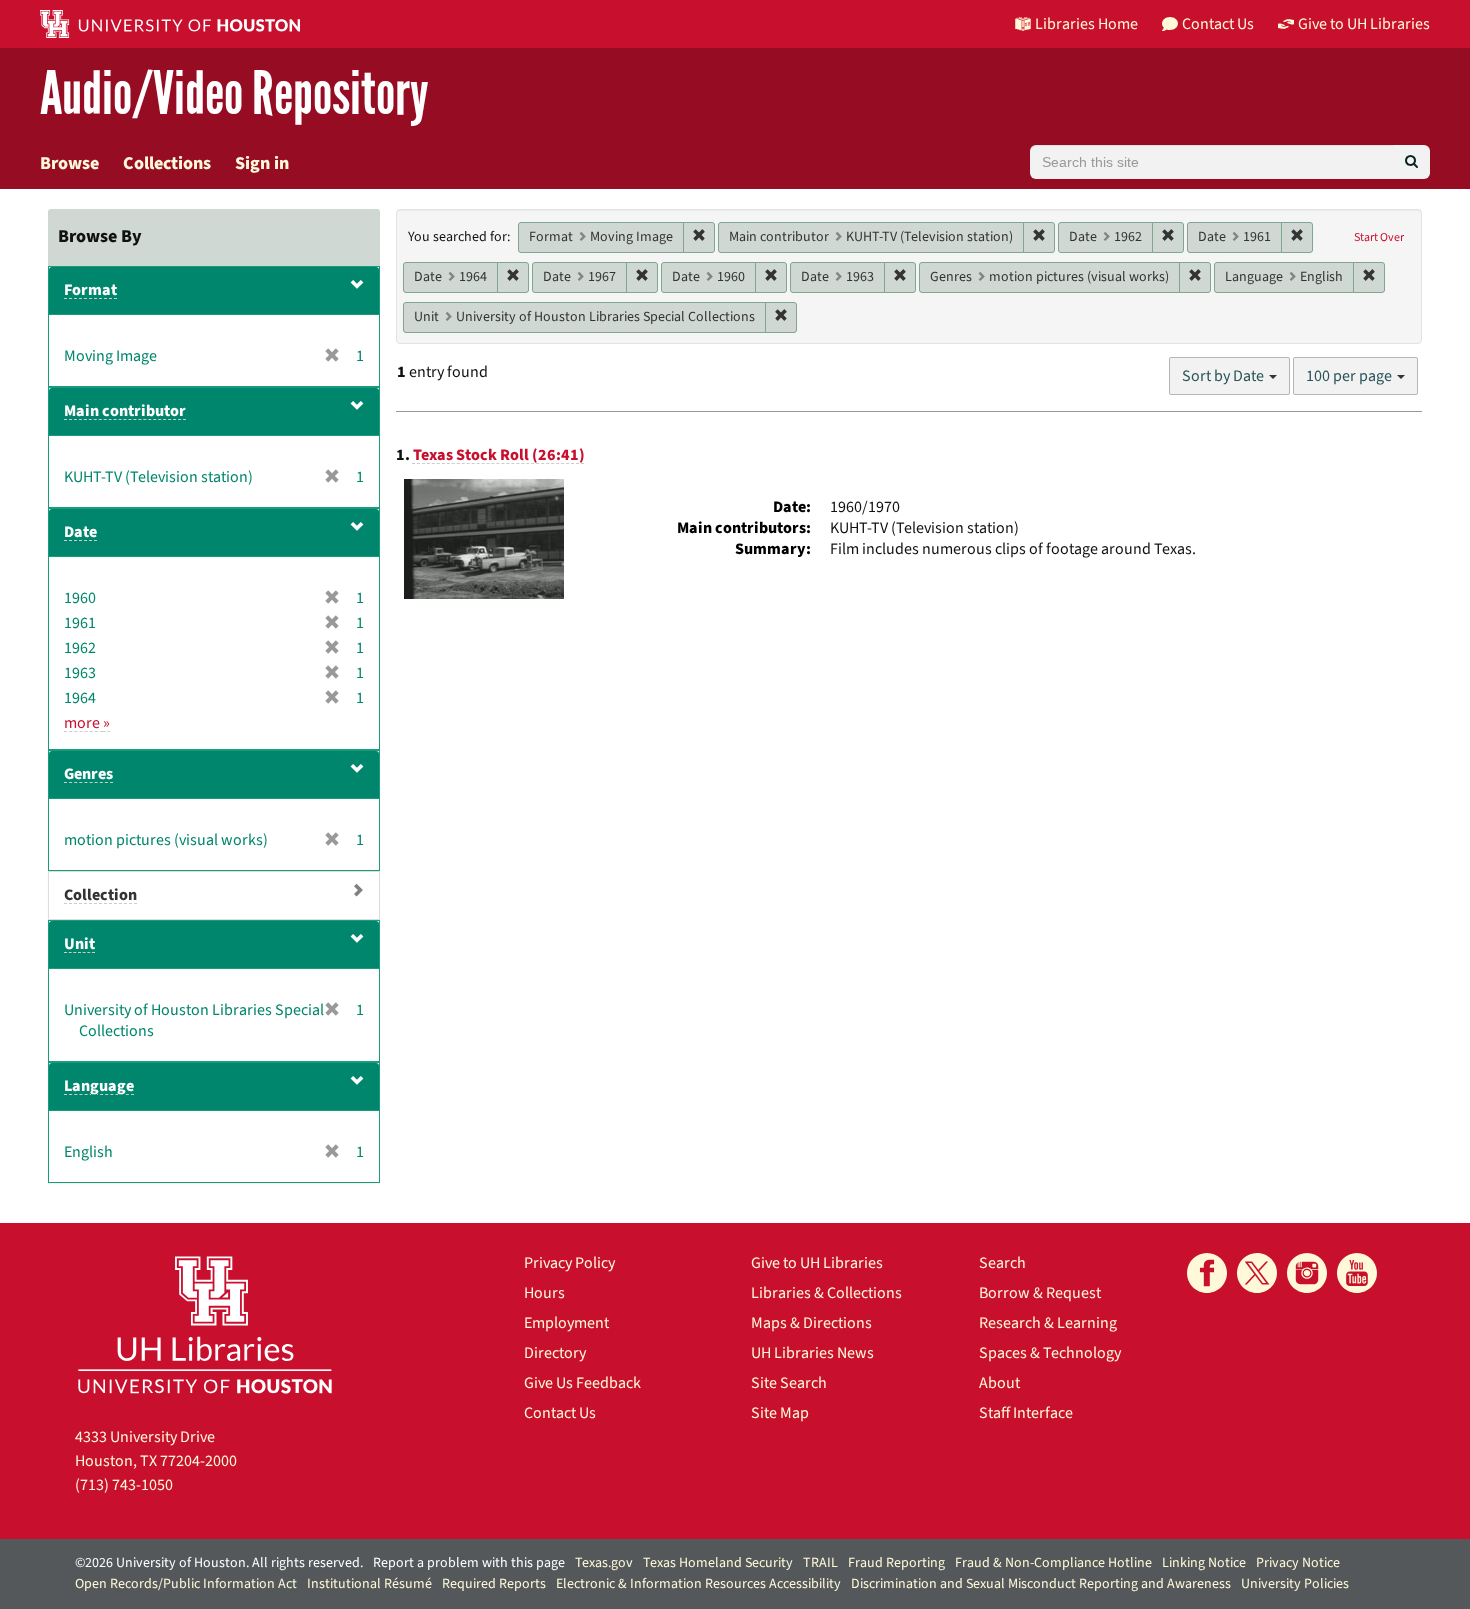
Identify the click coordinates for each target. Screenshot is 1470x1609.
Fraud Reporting (896, 1563)
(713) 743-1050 (124, 1485)
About (999, 1383)
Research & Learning (1048, 1323)
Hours (544, 1293)
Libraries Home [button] (1086, 24)
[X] (1257, 1273)
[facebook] (1207, 1273)
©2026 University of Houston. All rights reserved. (219, 1563)
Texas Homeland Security (718, 1563)
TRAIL (820, 1563)
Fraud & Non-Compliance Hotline (1053, 1563)
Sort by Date (1224, 376)
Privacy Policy (569, 1263)
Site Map (780, 1413)
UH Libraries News (812, 1353)
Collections (167, 163)
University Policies (1295, 1584)
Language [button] (99, 1086)
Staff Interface (1026, 1413)
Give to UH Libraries (817, 1263)
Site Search (789, 1383)
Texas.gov (604, 1563)
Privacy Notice (1298, 1563)
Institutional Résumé (369, 1584)
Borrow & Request (1040, 1293)
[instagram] (1307, 1273)
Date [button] (80, 532)
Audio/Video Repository (234, 94)
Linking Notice (1204, 1563)
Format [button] (90, 290)
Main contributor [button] (125, 411)
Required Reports (494, 1584)
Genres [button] (88, 774)
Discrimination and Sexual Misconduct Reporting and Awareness (1041, 1584)
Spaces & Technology (1050, 1353)
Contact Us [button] (1218, 24)
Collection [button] (100, 895)
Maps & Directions (811, 1323)
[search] (1411, 162)
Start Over (1379, 237)
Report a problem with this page (469, 1563)
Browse (69, 163)
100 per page (1350, 376)
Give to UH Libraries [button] (1364, 24)
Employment (566, 1323)
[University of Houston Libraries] (205, 1324)
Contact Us (560, 1413)
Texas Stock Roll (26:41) (499, 455)
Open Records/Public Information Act (186, 1584)
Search (1002, 1263)
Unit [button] (79, 944)
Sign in (262, 163)
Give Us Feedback (582, 1383)
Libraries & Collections (826, 1293)
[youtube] (1357, 1273)
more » (87, 723)
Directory (555, 1353)
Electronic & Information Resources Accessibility (698, 1584)
